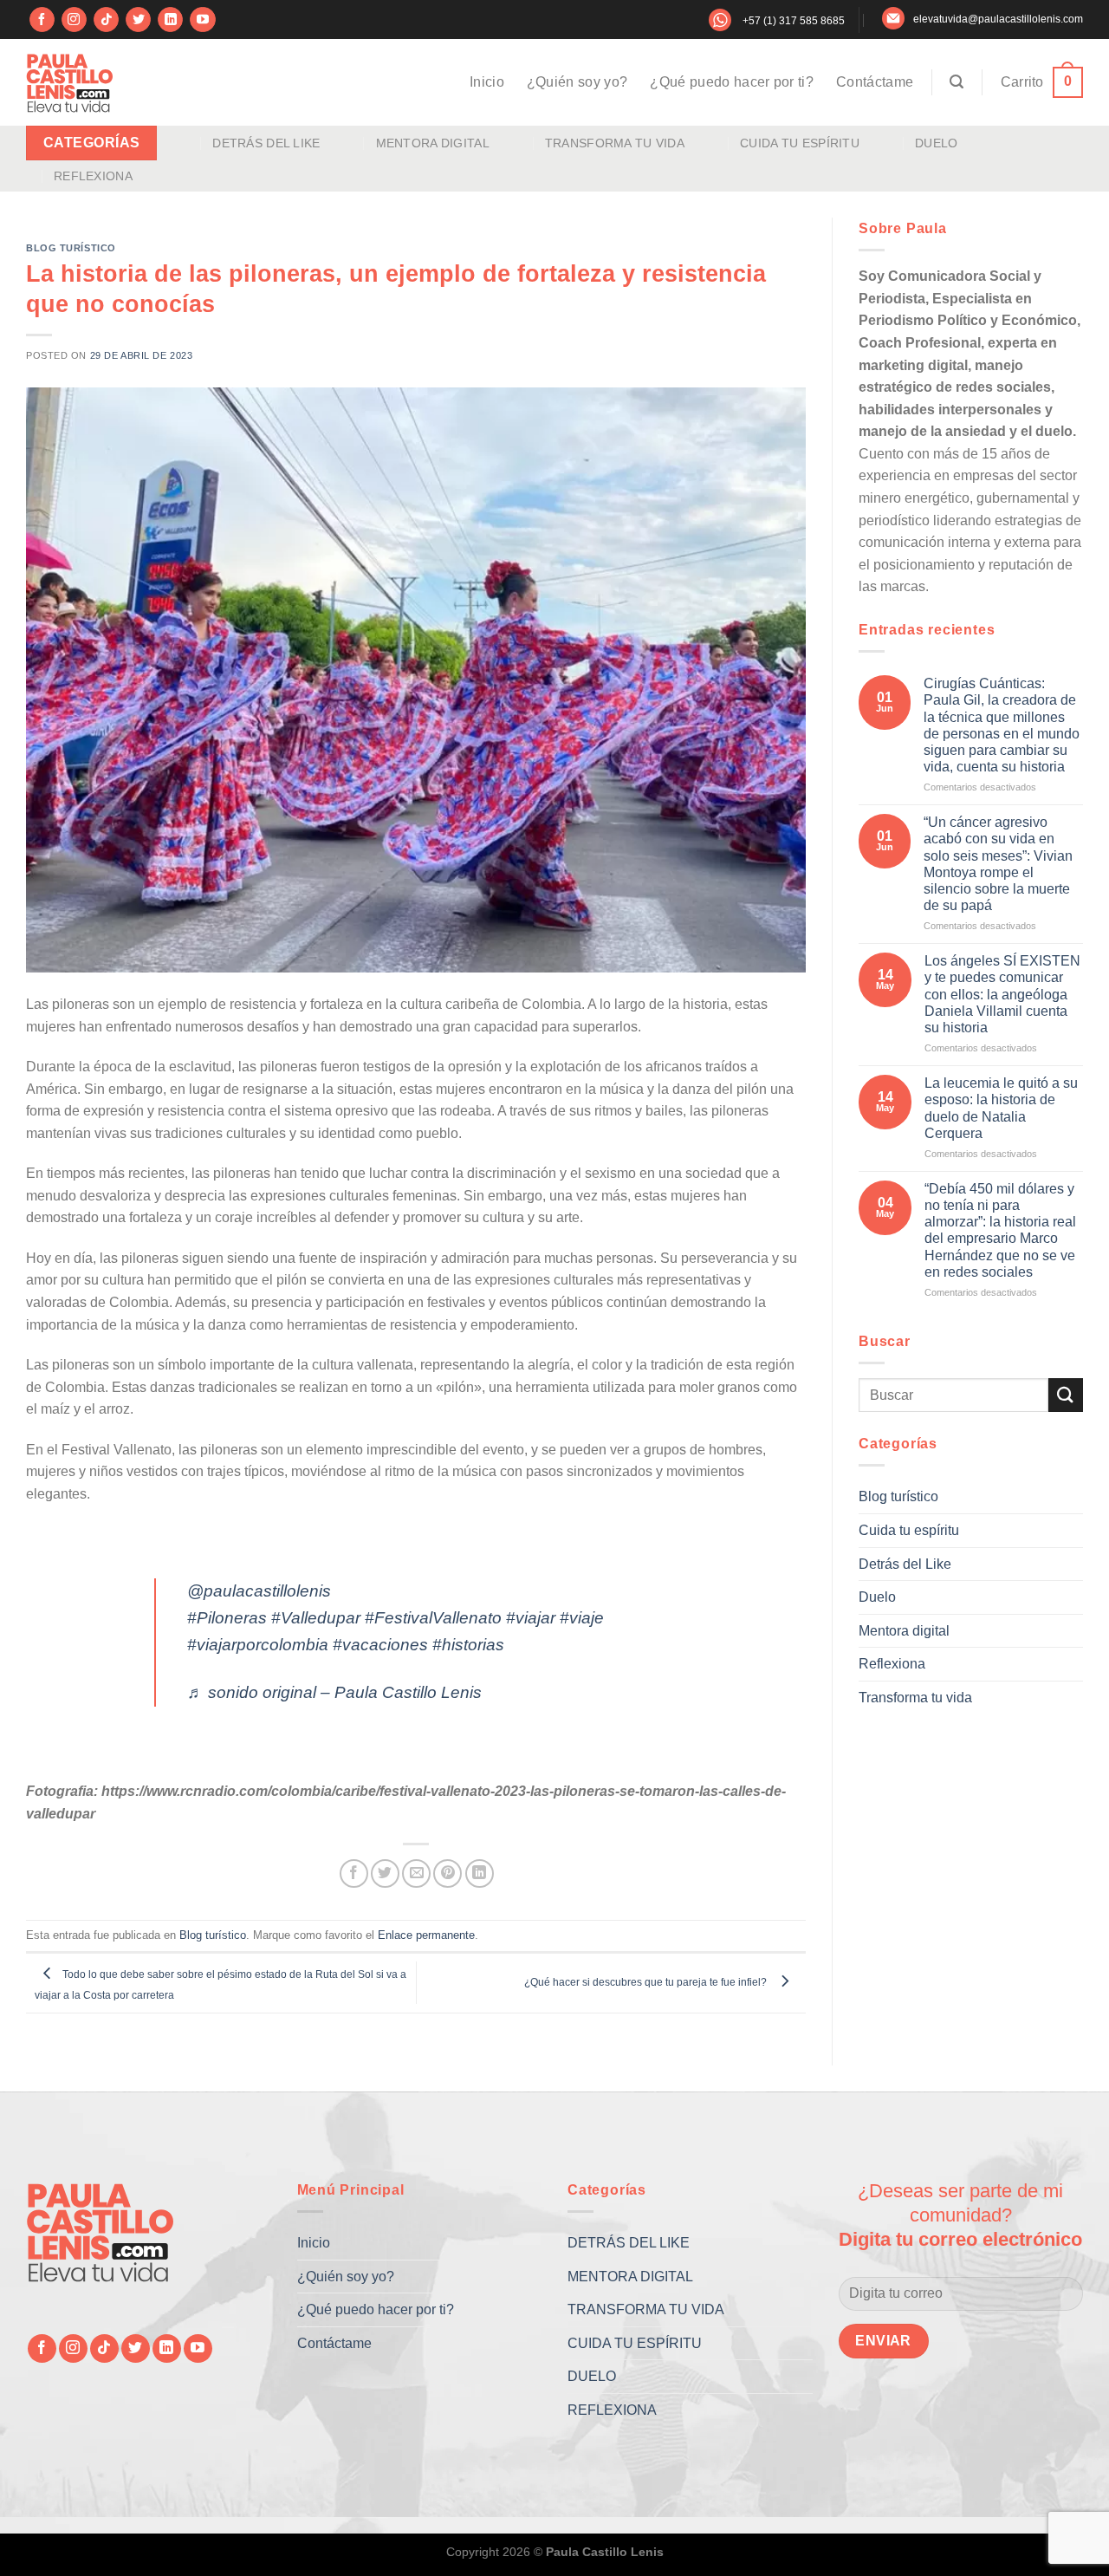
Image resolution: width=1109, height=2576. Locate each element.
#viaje (582, 1618)
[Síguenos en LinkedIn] (170, 20)
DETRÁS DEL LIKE (266, 143)
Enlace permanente (426, 1935)
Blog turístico (71, 248)
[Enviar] (1066, 1395)
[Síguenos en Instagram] (74, 20)
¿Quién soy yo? (577, 82)
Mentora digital (904, 1630)
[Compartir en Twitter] (385, 1873)
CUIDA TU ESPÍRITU (800, 143)
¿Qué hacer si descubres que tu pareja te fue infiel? (648, 1982)
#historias (468, 1645)
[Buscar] (957, 82)
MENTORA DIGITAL (433, 143)
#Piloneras (227, 1618)
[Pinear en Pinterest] (447, 1873)
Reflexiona (892, 1664)
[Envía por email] (416, 1873)
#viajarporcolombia (258, 1645)
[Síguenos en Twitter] (138, 20)
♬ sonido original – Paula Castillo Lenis (334, 1692)
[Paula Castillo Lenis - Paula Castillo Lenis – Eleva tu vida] (69, 82)
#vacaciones (380, 1645)
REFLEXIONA (93, 176)
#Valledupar (316, 1618)
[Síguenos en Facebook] (42, 20)
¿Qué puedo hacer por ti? (732, 82)
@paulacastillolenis (259, 1591)
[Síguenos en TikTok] (106, 20)
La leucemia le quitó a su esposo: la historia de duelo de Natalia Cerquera (1001, 1108)
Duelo (877, 1597)
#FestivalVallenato (433, 1618)
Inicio (487, 82)
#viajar (531, 1618)
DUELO (936, 143)
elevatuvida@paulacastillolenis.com (998, 19)
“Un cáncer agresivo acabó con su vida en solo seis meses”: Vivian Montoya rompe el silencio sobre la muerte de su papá (998, 864)
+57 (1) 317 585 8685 (794, 21)
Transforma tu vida (915, 1697)
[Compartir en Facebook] (354, 1873)
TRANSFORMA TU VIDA (615, 143)
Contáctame (875, 82)
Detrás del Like (905, 1563)
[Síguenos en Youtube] (202, 20)
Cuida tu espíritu (909, 1530)
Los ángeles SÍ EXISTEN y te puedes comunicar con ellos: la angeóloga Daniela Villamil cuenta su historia (1002, 994)
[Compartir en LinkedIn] (480, 1873)
